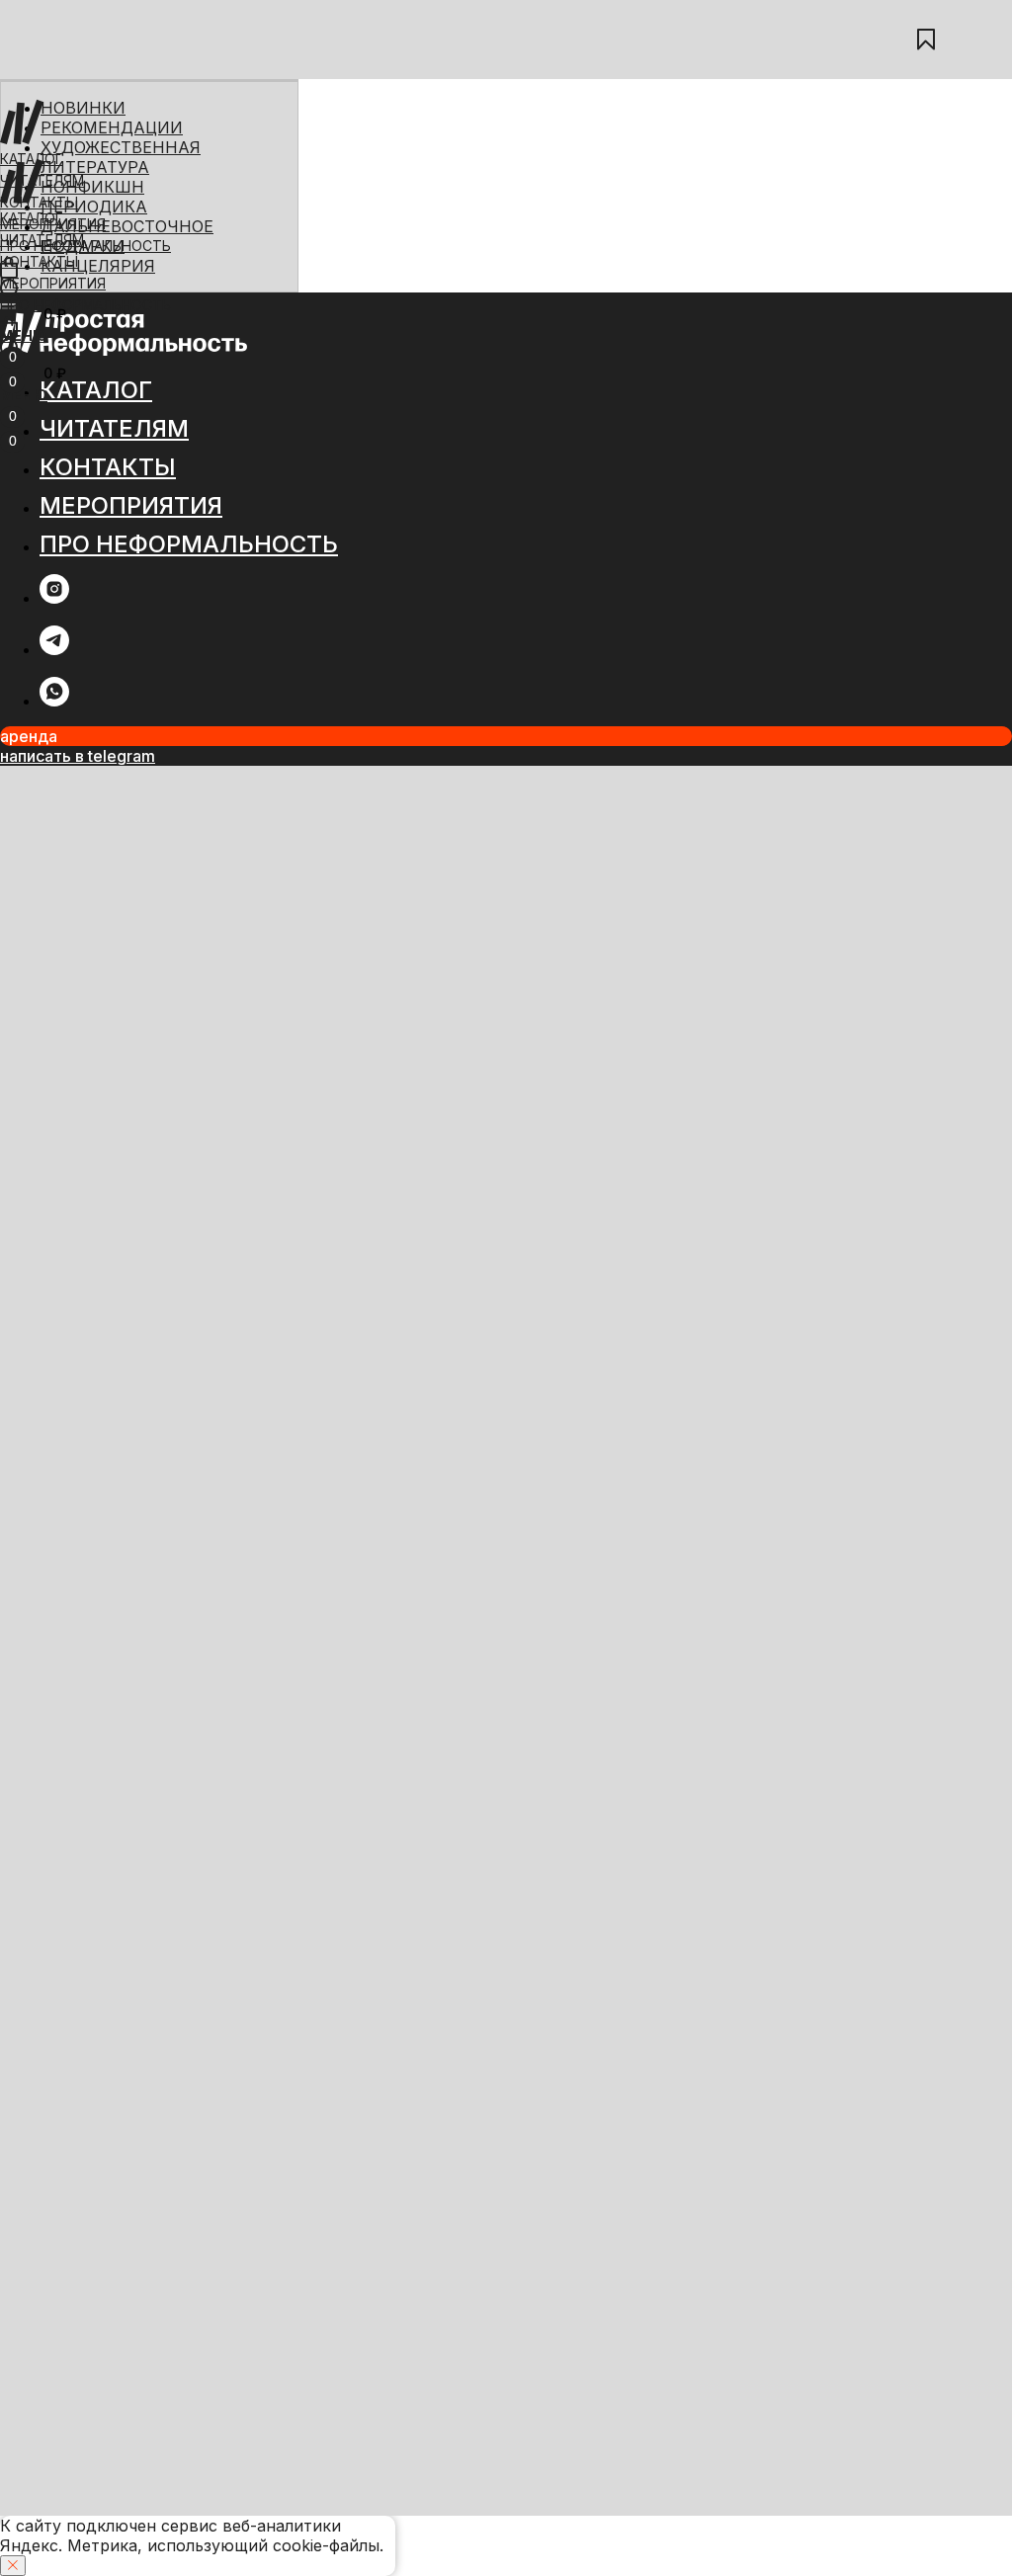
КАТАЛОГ (32, 159)
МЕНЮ (24, 335)
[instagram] (54, 598)
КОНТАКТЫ (39, 261)
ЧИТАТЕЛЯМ (42, 180)
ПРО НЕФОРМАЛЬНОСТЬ (85, 305)
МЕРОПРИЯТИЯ (53, 283)
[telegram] (54, 650)
